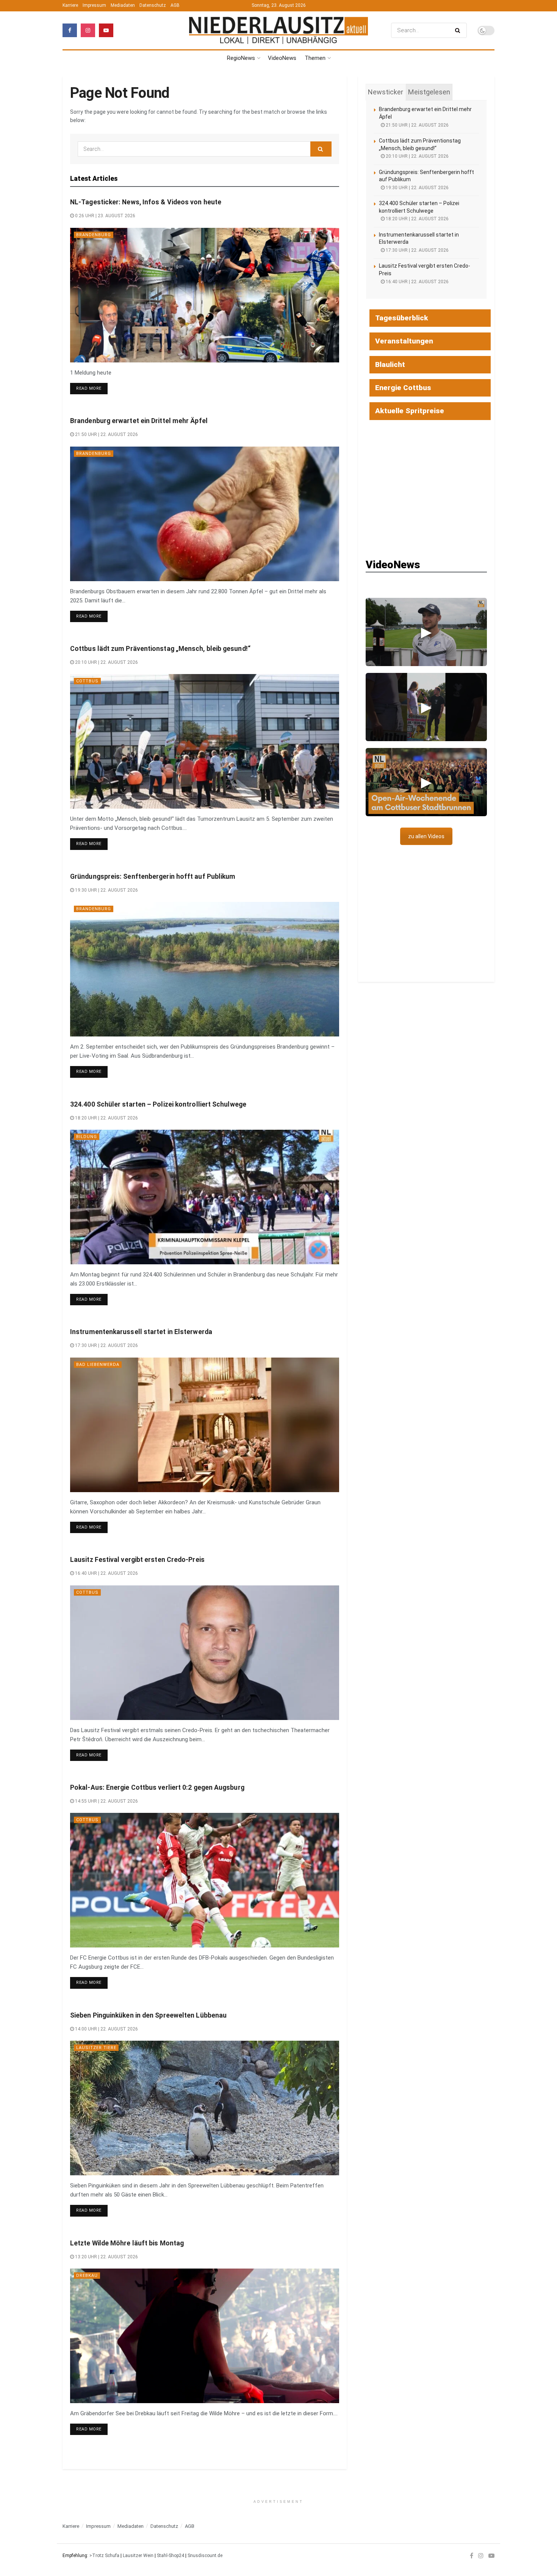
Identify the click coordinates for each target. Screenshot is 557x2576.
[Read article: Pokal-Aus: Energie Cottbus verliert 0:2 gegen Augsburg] (205, 1880)
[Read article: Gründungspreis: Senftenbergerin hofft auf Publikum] (205, 969)
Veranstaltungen (404, 341)
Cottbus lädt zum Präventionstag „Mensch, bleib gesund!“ (160, 649)
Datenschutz (153, 5)
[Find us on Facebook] (70, 30)
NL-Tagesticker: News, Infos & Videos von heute (146, 202)
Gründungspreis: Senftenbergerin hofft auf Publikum (153, 876)
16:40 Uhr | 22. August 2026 (106, 1573)
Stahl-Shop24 (171, 2556)
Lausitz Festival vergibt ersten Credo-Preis (137, 1560)
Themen (315, 58)
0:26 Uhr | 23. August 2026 (105, 216)
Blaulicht (390, 365)
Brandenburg (94, 235)
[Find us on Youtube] (106, 30)
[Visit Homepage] (278, 30)
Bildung (87, 1137)
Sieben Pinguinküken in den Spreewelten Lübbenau (148, 2015)
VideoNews (282, 58)
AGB (175, 5)
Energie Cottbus (403, 388)
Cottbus (87, 681)
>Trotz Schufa (104, 2556)
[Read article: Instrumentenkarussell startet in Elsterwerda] (205, 1425)
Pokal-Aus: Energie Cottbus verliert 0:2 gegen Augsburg (157, 1787)
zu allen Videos (426, 836)
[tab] (386, 92)
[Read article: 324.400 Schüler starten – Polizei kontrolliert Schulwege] (205, 1197)
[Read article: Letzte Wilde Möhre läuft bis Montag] (205, 2336)
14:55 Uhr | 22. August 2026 (106, 1801)
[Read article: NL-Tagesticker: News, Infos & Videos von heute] (205, 295)
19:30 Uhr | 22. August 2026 (106, 890)
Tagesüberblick (402, 318)
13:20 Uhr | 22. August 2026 (106, 2257)
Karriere (70, 5)
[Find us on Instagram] (88, 30)
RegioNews (241, 58)
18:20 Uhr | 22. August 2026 (106, 1118)
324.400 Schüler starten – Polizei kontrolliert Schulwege (158, 1104)
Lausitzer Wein (138, 2556)
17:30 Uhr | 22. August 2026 (106, 1345)
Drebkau (87, 2276)
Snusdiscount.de (205, 2556)
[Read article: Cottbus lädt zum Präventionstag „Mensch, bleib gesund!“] (205, 741)
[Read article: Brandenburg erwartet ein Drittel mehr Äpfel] (205, 514)
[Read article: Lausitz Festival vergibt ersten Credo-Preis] (205, 1653)
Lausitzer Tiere (96, 2048)
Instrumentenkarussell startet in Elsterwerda (141, 1332)
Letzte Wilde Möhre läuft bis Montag (127, 2243)
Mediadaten (123, 5)
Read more (92, 388)
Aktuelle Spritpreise (410, 411)
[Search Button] (459, 30)
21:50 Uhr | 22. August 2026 (106, 434)
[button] (426, 632)
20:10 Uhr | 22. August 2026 (106, 662)
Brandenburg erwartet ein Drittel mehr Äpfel (139, 421)
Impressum (94, 5)
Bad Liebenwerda (98, 1365)
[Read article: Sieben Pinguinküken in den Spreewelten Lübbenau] (205, 2108)
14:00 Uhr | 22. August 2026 (106, 2029)
